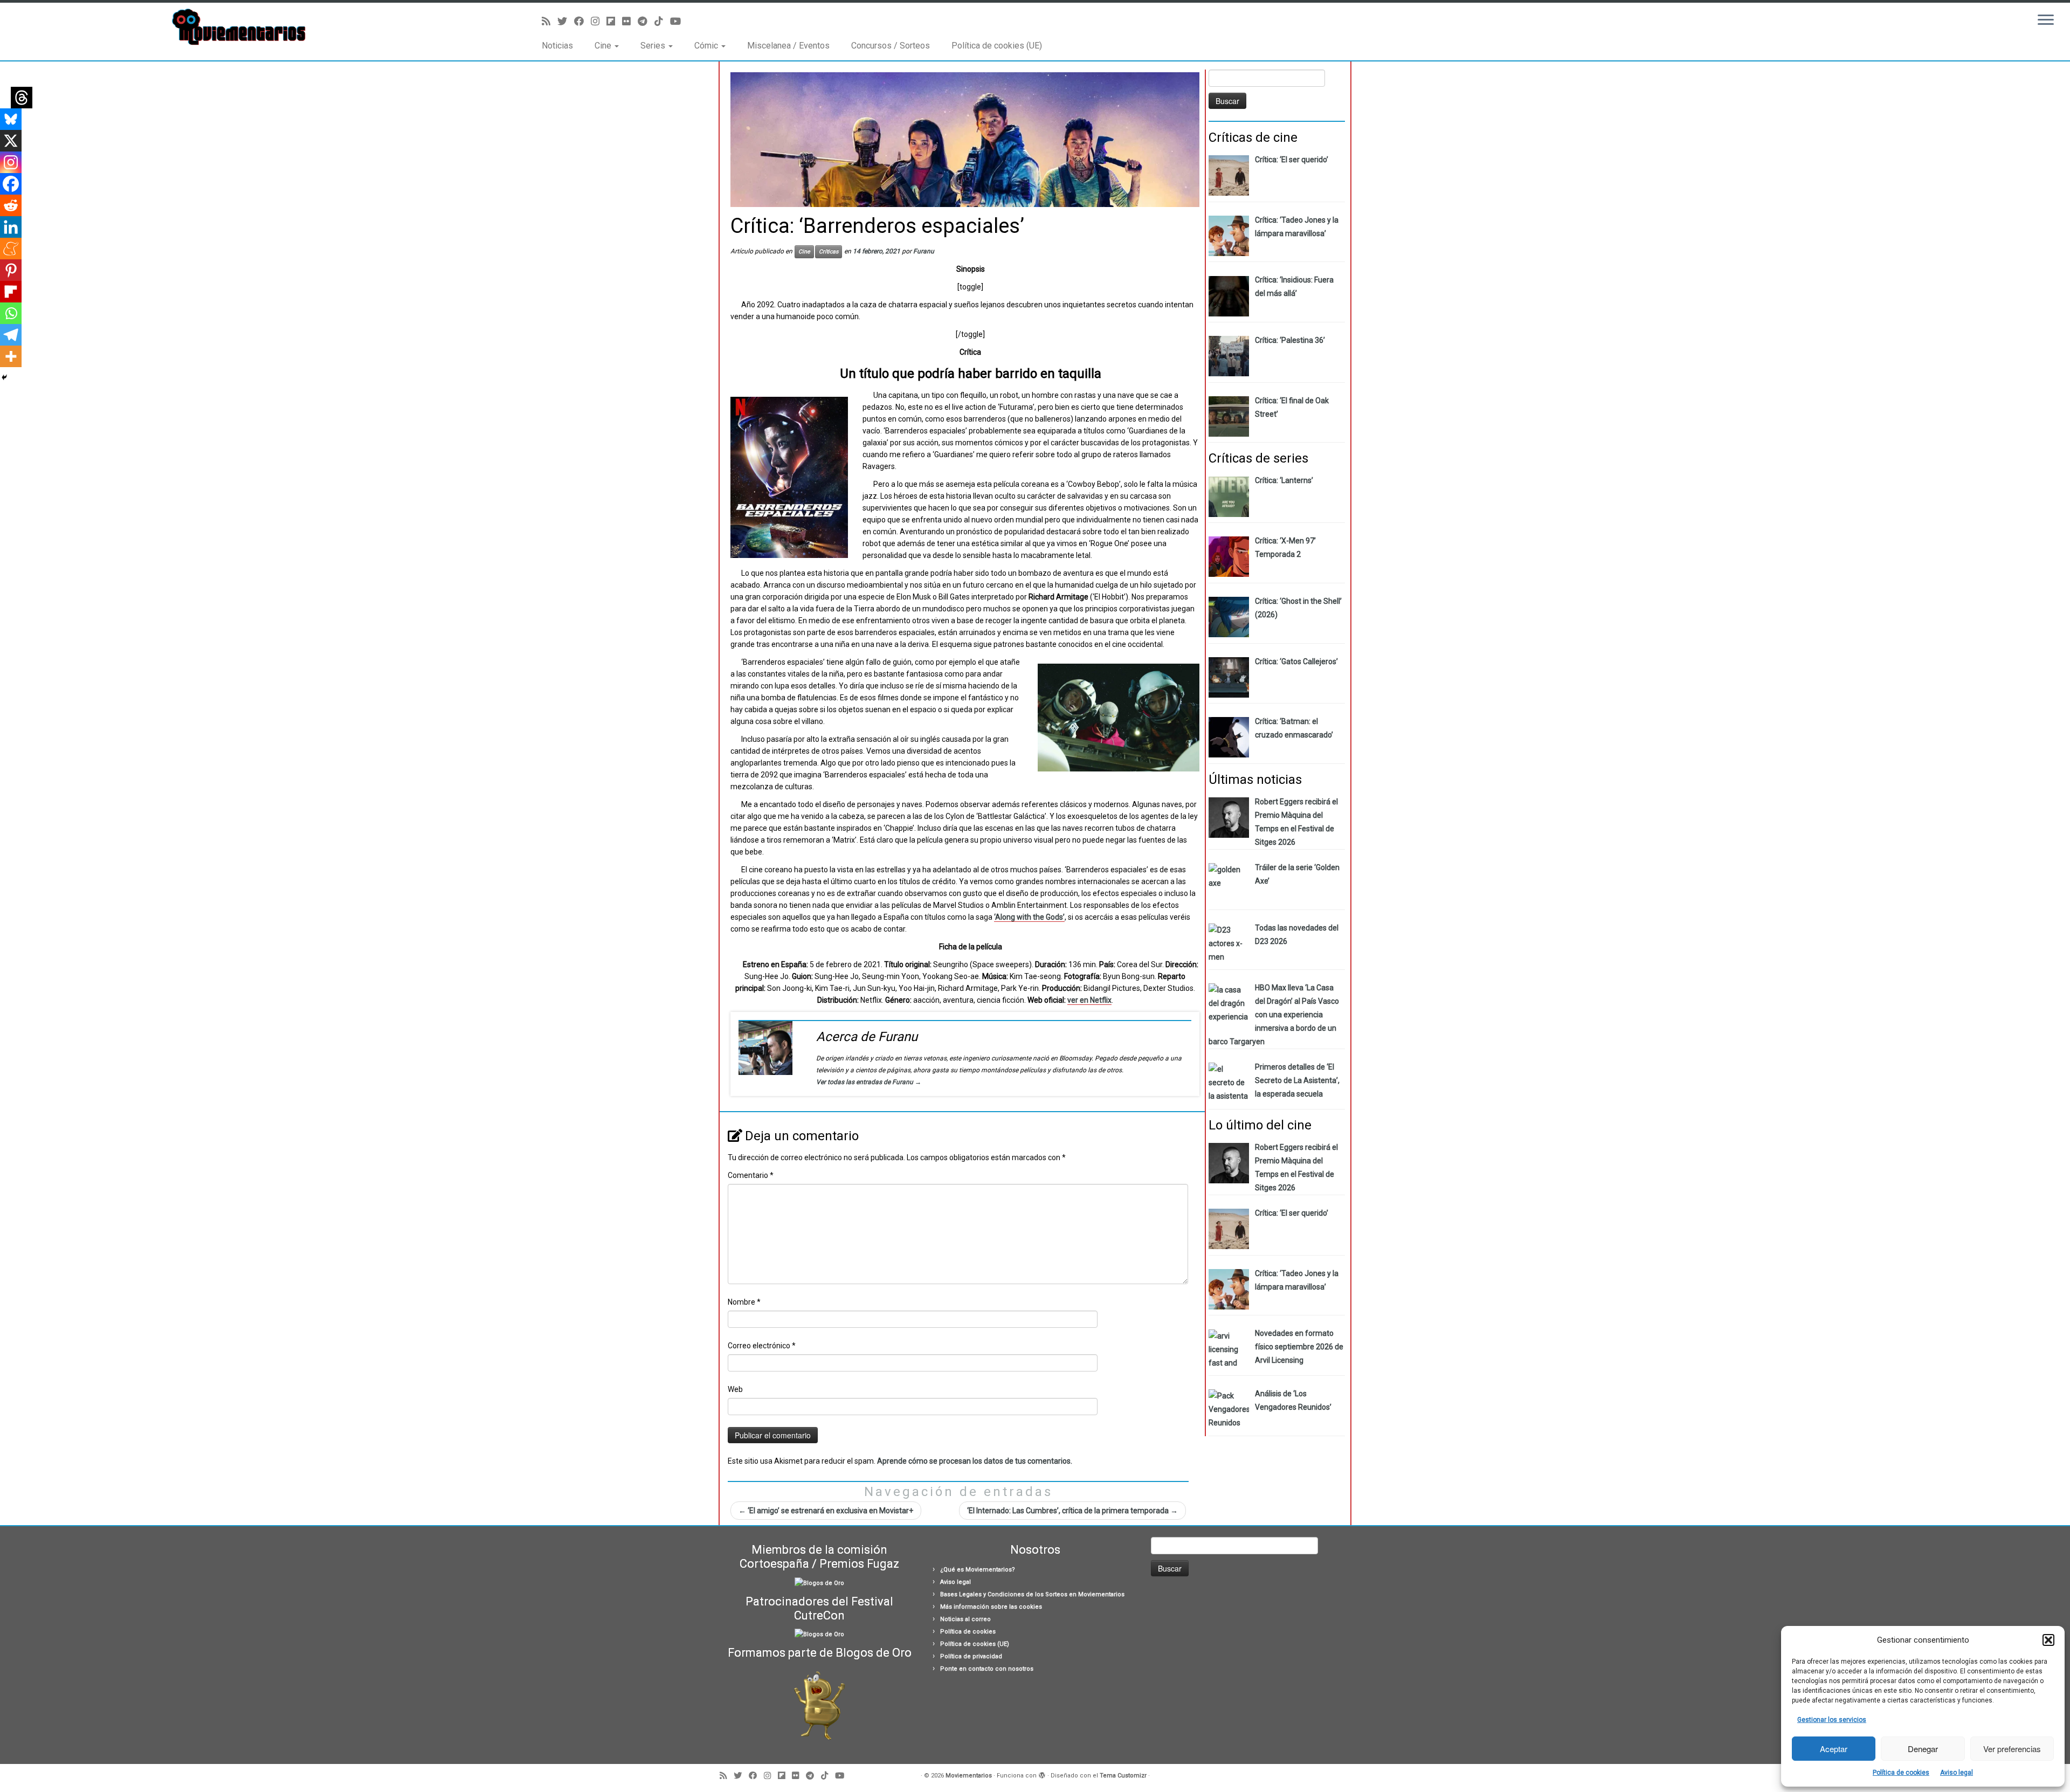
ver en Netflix (1089, 1000)
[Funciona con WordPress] (1042, 1774)
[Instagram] (11, 162)
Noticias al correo (965, 1619)
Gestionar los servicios (1832, 1720)
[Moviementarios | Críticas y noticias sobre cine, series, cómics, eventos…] (239, 27)
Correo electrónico (762, 1346)
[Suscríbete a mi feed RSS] (550, 21)
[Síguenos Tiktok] (662, 21)
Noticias (557, 46)
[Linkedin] (11, 227)
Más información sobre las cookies (991, 1607)
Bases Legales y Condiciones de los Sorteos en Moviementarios (1032, 1594)
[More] (11, 356)
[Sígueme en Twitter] (566, 21)
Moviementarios (969, 1776)
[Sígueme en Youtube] (679, 21)
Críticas (829, 251)
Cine (604, 46)
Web (735, 1389)
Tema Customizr (1123, 1776)
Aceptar (1834, 1749)
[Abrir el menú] (2046, 20)
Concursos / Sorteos (891, 46)
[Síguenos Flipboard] (614, 21)
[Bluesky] (11, 119)
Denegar (1923, 1749)
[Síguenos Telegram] (646, 21)
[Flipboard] (11, 292)
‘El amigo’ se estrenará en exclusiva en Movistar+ (826, 1511)
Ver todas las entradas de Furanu (869, 1082)
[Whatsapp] (11, 313)
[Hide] (4, 377)
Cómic (707, 46)
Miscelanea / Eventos (788, 46)
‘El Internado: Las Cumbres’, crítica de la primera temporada (1072, 1511)
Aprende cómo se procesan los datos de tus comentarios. (975, 1461)
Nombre (744, 1302)
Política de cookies (1901, 1773)
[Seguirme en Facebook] (582, 21)
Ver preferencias (2012, 1749)
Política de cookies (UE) (997, 46)
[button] (2048, 1640)
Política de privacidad (971, 1656)
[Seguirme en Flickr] (630, 21)
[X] (11, 141)
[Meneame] (11, 249)
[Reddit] (11, 205)
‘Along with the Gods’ (1029, 917)
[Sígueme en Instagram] (599, 21)
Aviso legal (1957, 1773)
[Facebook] (11, 184)
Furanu (924, 251)
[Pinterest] (11, 270)
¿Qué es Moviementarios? (978, 1570)
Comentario (751, 1175)
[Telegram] (11, 335)
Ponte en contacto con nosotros (987, 1669)
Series (654, 46)
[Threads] (22, 98)
